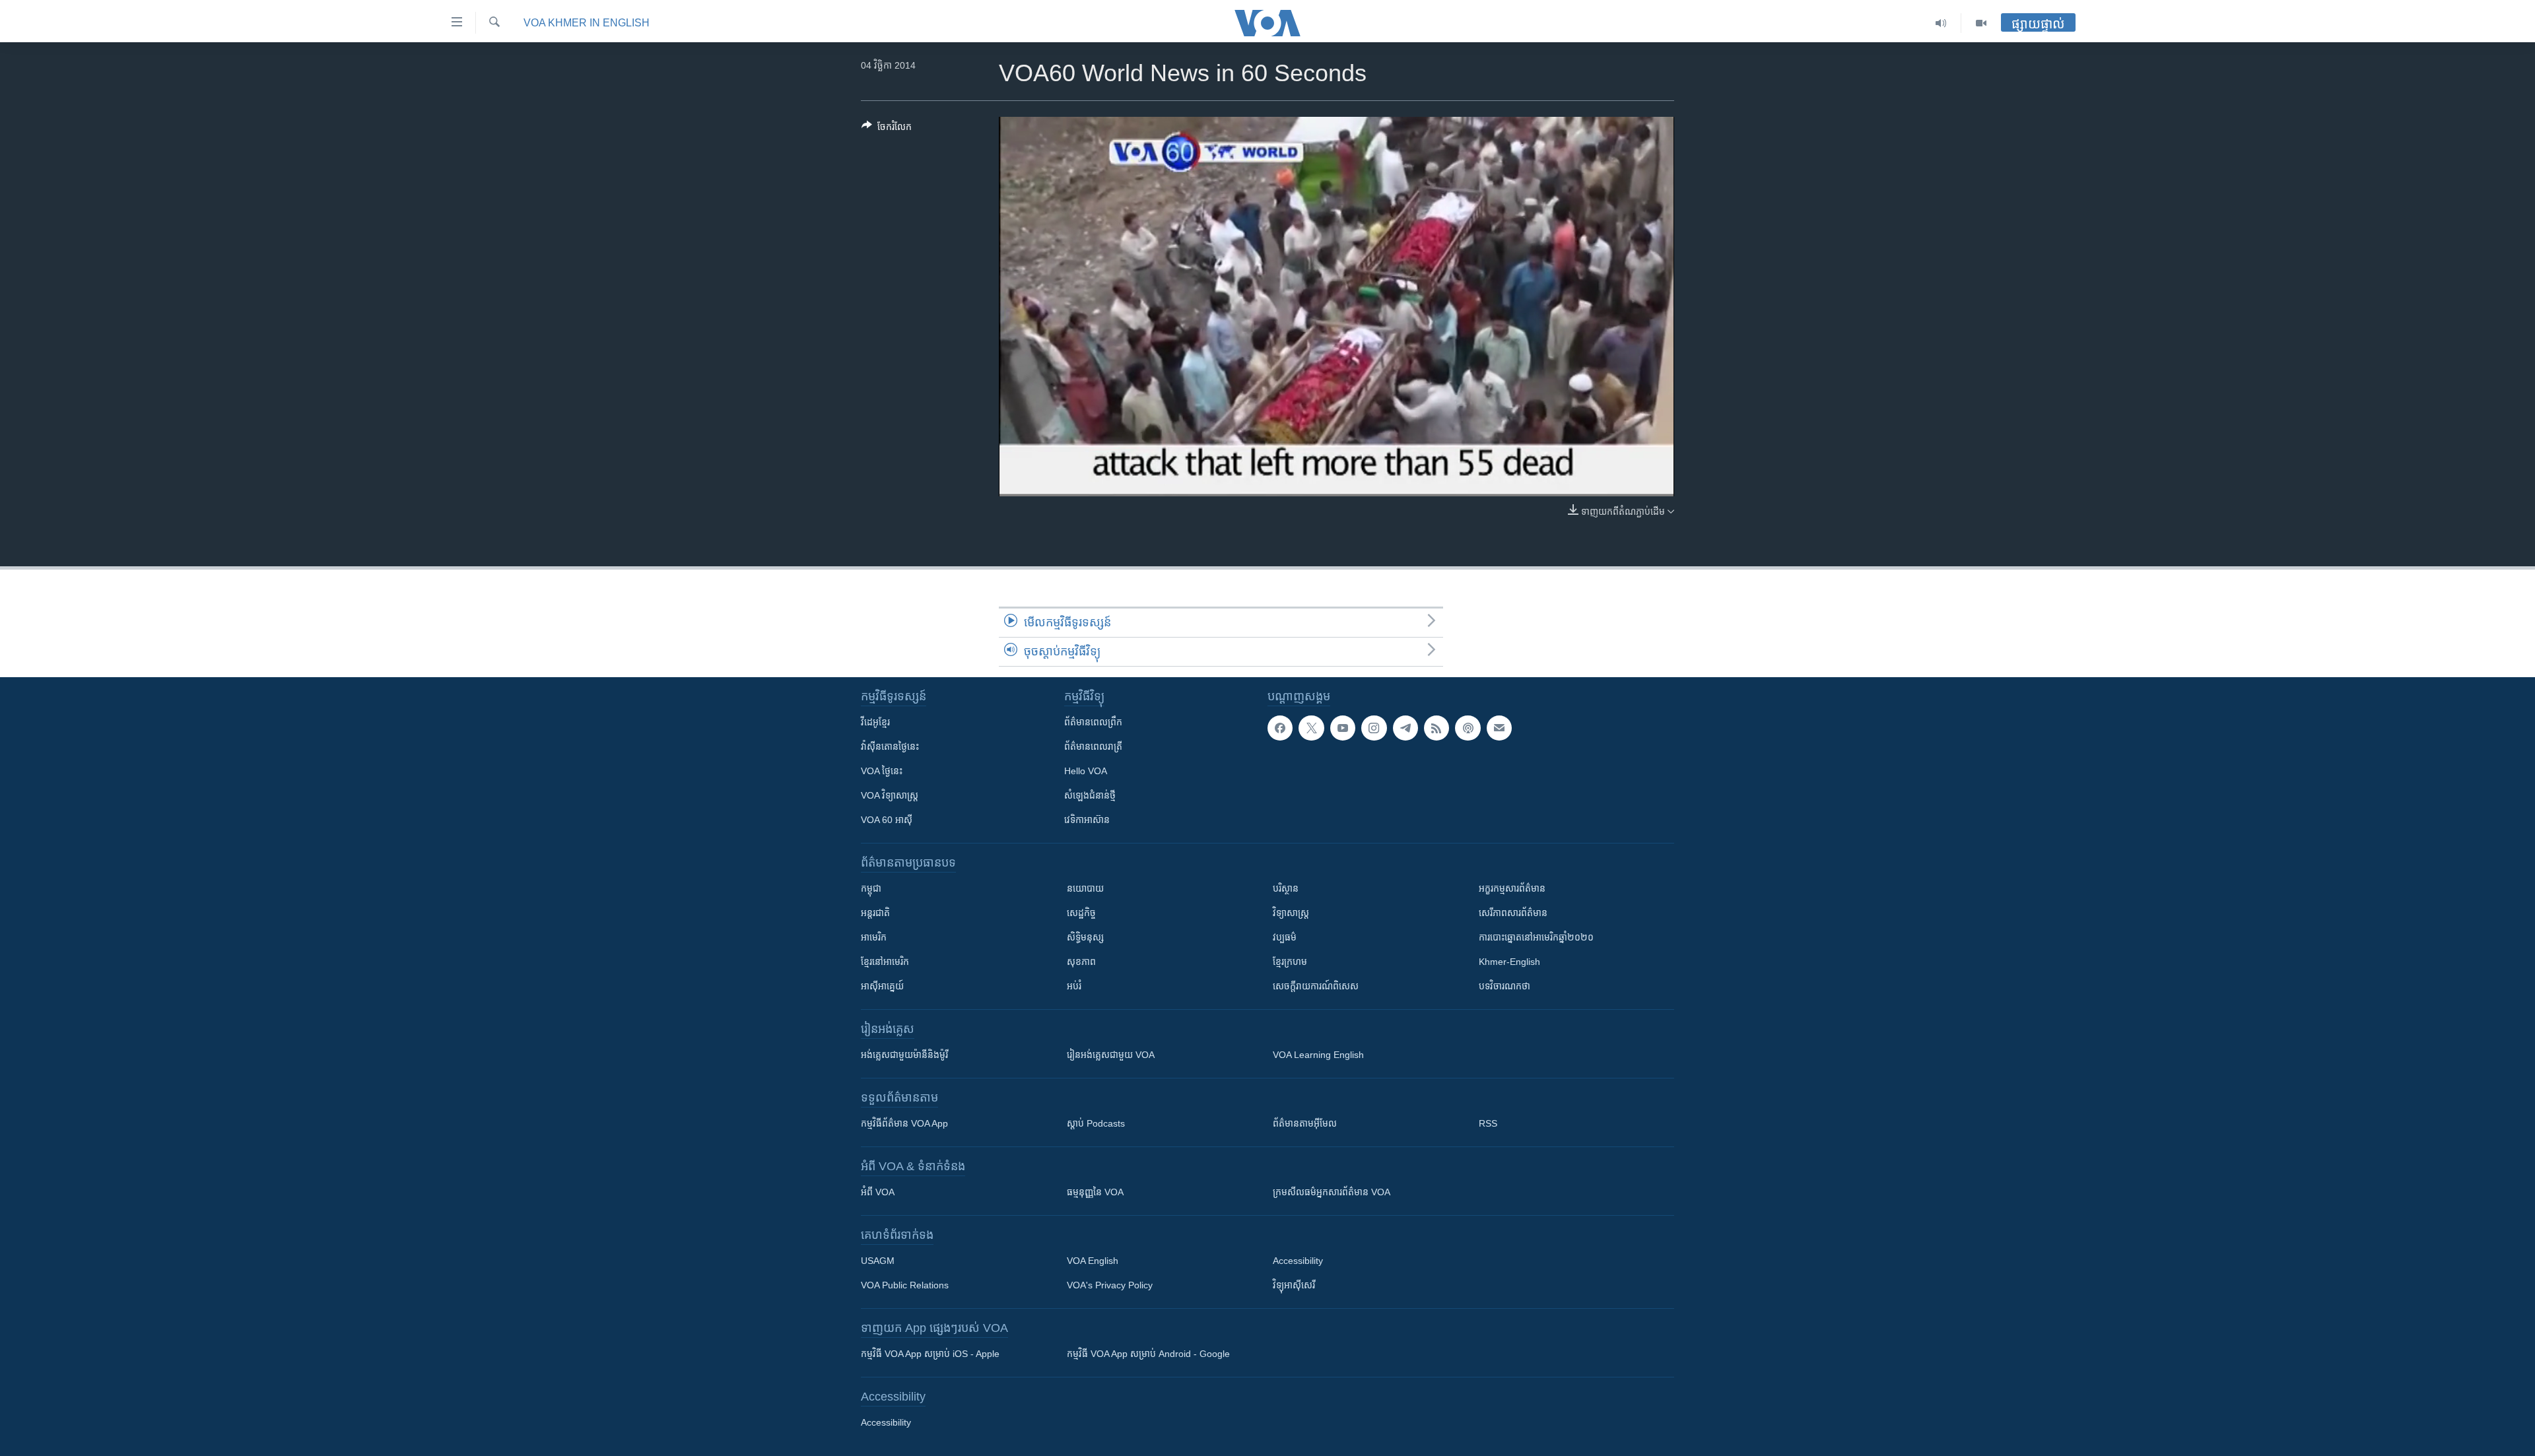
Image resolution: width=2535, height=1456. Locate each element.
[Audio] (1941, 23)
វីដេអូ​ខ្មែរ (875, 722)
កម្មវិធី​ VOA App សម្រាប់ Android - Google (1148, 1354)
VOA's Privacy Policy (1110, 1285)
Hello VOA (1086, 771)
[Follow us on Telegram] (1405, 728)
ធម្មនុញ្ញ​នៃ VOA (1095, 1192)
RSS (1488, 1123)
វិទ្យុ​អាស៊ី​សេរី (1294, 1285)
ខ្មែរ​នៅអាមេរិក (885, 962)
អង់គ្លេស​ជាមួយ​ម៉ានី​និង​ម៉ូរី (904, 1055)
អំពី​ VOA (878, 1192)
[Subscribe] (1499, 728)
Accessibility (1298, 1261)
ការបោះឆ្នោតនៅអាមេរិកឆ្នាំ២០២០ (1536, 937)
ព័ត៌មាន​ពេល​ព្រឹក (1093, 722)
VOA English (1093, 1261)
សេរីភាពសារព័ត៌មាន (1513, 913)
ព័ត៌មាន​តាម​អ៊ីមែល (1305, 1123)
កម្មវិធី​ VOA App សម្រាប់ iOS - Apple (930, 1354)
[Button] (887, 129)
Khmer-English (1509, 962)
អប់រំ (1074, 986)
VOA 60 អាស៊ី (887, 820)
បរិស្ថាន (1286, 888)
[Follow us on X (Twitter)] (1311, 728)
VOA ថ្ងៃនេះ (882, 771)
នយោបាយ (1085, 888)
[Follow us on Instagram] (1374, 728)
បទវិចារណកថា (1504, 986)
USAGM (878, 1261)
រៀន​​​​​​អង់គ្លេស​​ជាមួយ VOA (1111, 1055)
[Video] (1981, 23)
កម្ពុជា (871, 888)
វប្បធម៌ (1285, 937)
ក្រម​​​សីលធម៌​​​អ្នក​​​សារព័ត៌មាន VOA (1332, 1192)
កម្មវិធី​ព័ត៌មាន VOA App (904, 1123)
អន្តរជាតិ (875, 913)
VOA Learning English (1318, 1055)
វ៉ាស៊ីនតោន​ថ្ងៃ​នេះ (890, 746)
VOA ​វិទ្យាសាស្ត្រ (890, 795)
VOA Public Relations (905, 1285)
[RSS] (1436, 728)
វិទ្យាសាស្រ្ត (1291, 913)
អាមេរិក (874, 937)
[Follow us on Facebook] (1280, 728)
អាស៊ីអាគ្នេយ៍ (882, 986)
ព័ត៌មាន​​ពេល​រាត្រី (1093, 746)
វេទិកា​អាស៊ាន (1087, 820)
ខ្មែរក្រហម (1290, 962)
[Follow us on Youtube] (1343, 728)
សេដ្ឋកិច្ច (1081, 913)
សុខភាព (1081, 962)
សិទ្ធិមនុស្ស (1085, 937)
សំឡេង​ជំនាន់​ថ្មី (1090, 795)
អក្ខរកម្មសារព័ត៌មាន (1512, 888)
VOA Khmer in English (587, 23)
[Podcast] (1468, 728)
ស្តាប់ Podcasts (1096, 1123)
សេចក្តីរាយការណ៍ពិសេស (1316, 986)
